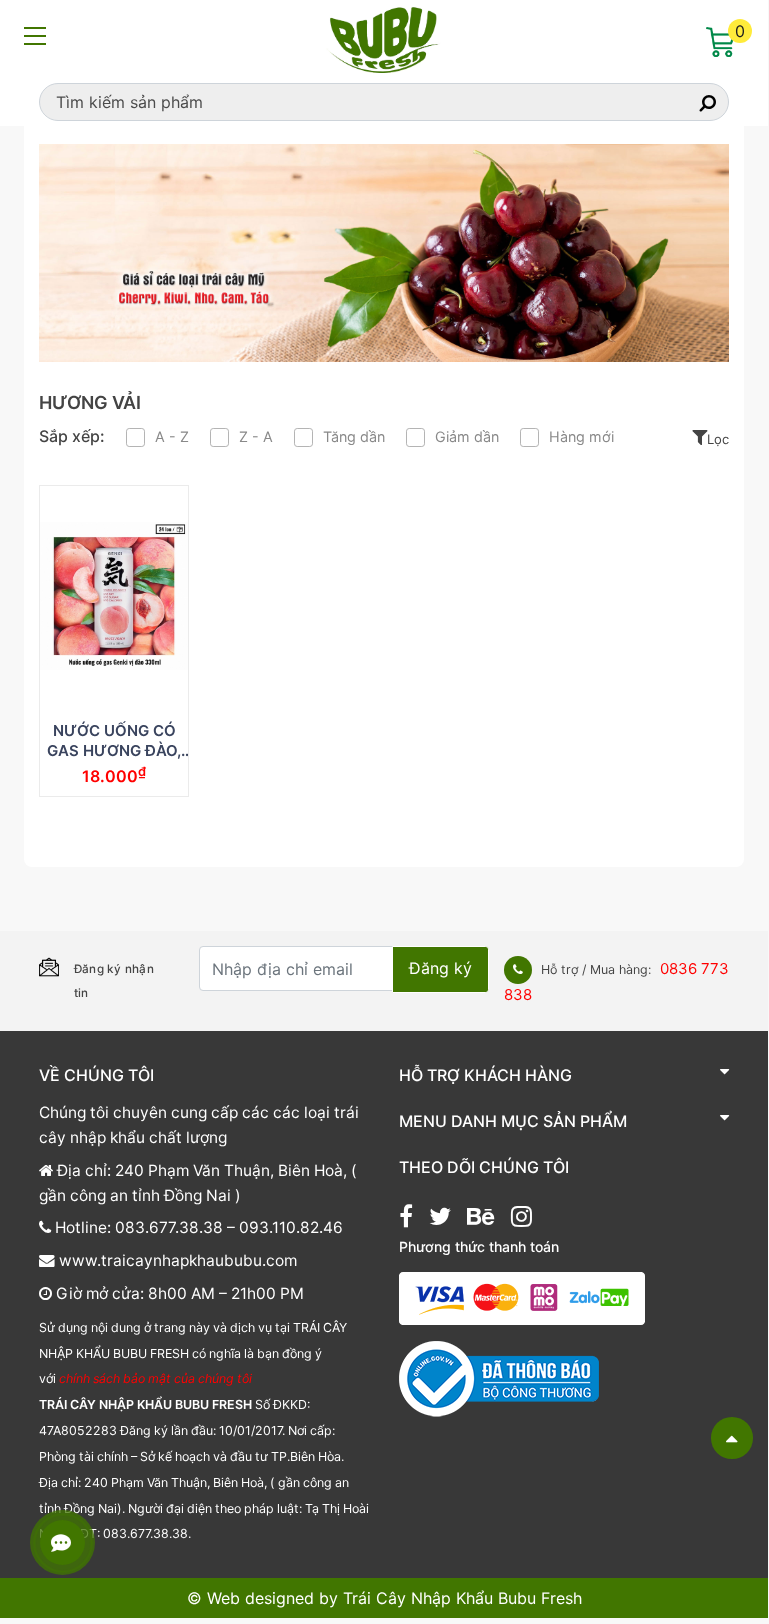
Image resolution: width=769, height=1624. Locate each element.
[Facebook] (406, 1219)
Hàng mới (581, 436)
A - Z (172, 436)
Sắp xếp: (72, 436)
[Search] (690, 102)
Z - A (256, 436)
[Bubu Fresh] (384, 38)
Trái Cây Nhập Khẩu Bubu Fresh (462, 1598)
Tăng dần (354, 436)
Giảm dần (467, 436)
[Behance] (480, 1219)
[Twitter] (440, 1219)
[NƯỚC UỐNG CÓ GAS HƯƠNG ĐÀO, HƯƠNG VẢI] (114, 596)
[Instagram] (521, 1219)
